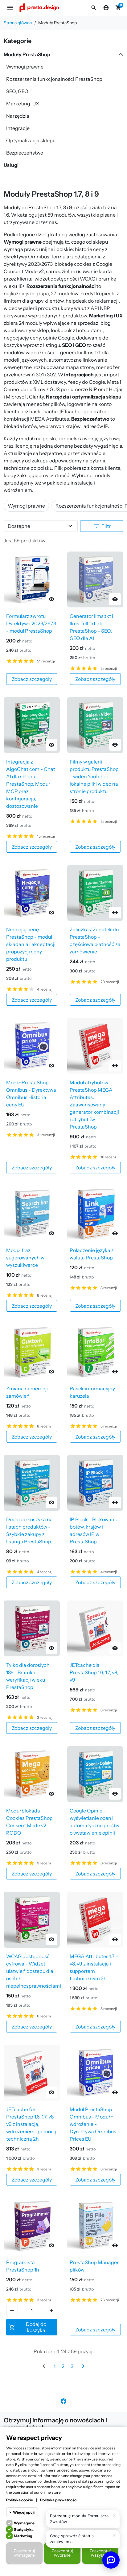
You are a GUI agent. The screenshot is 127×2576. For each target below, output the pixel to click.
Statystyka (24, 2529)
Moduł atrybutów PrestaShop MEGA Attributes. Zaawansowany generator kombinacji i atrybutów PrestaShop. (94, 1105)
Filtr (102, 526)
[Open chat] (111, 2560)
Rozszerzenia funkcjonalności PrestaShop (54, 79)
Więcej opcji (24, 2512)
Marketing (23, 2536)
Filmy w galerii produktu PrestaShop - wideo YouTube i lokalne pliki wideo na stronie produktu (94, 776)
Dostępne (19, 526)
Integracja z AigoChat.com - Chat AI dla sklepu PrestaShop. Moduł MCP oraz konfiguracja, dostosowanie (31, 784)
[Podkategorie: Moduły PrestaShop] (120, 54)
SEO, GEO (17, 91)
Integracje (18, 128)
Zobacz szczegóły (32, 679)
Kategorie (18, 41)
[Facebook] (63, 2401)
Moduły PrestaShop (27, 54)
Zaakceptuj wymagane (24, 2553)
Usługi (11, 165)
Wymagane (24, 2523)
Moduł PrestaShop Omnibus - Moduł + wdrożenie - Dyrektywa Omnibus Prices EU (93, 2124)
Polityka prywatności (59, 2500)
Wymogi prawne (25, 67)
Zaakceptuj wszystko (100, 2553)
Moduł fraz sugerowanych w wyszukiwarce (25, 1258)
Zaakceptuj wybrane (62, 2553)
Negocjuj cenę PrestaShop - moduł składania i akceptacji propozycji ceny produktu (31, 944)
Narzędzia (18, 116)
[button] (94, 8)
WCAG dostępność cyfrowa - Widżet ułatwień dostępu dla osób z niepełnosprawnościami (34, 1971)
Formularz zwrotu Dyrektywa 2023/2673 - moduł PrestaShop (31, 623)
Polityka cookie (20, 2500)
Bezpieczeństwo (25, 153)
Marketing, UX (23, 104)
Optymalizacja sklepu (31, 140)
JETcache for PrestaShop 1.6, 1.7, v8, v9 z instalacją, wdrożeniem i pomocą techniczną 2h (31, 2124)
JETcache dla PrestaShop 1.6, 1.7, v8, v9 (94, 1672)
